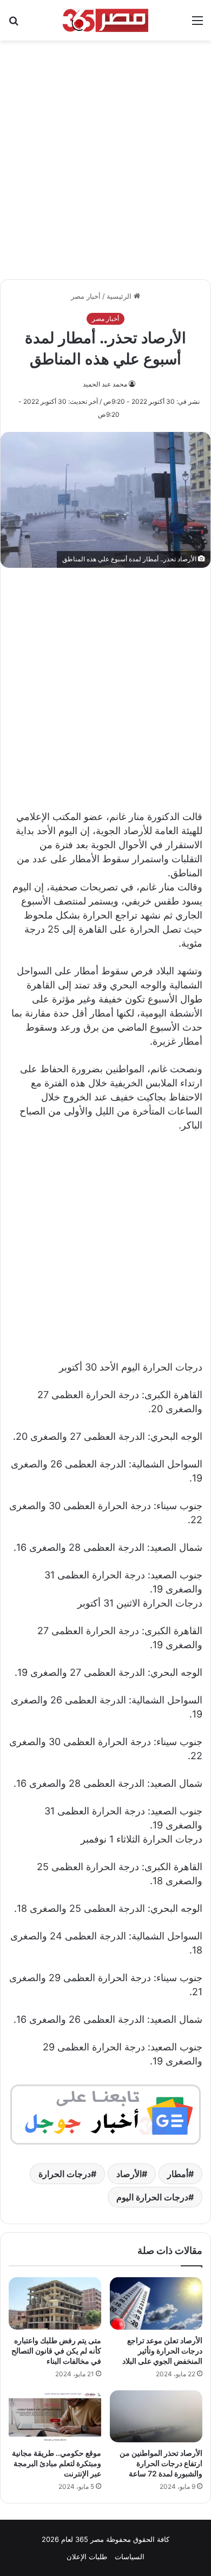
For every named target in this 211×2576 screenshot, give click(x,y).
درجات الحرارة (65, 2174)
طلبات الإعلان (87, 2557)
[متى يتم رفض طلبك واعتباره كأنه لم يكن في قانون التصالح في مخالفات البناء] (55, 2303)
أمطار (178, 2174)
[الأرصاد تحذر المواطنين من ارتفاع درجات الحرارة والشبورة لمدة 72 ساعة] (156, 2416)
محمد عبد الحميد (105, 384)
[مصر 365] (105, 20)
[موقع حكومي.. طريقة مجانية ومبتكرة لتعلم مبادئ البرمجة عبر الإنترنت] (55, 2416)
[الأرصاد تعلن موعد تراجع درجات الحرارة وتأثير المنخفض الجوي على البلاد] (156, 2303)
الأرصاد (129, 2174)
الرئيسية (120, 296)
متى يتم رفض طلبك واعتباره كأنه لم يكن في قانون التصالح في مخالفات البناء (56, 2351)
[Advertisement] (105, 154)
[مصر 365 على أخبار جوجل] (105, 2113)
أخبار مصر (86, 296)
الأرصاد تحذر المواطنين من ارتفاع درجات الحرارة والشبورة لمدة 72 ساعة (161, 2463)
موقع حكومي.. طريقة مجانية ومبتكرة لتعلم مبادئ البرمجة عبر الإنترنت (57, 2463)
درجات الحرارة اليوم (152, 2197)
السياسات (130, 2557)
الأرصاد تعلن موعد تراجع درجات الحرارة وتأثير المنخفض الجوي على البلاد (162, 2351)
